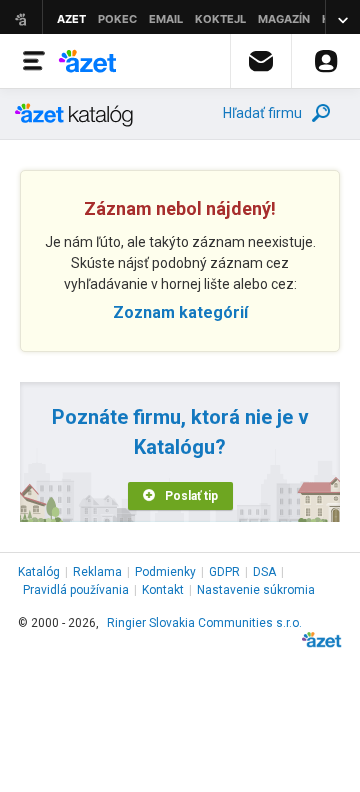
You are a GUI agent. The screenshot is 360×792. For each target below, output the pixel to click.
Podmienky (165, 572)
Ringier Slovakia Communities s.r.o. (204, 623)
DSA (264, 572)
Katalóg (39, 572)
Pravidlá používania (76, 590)
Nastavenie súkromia (256, 590)
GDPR (224, 572)
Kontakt (163, 590)
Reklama (97, 572)
